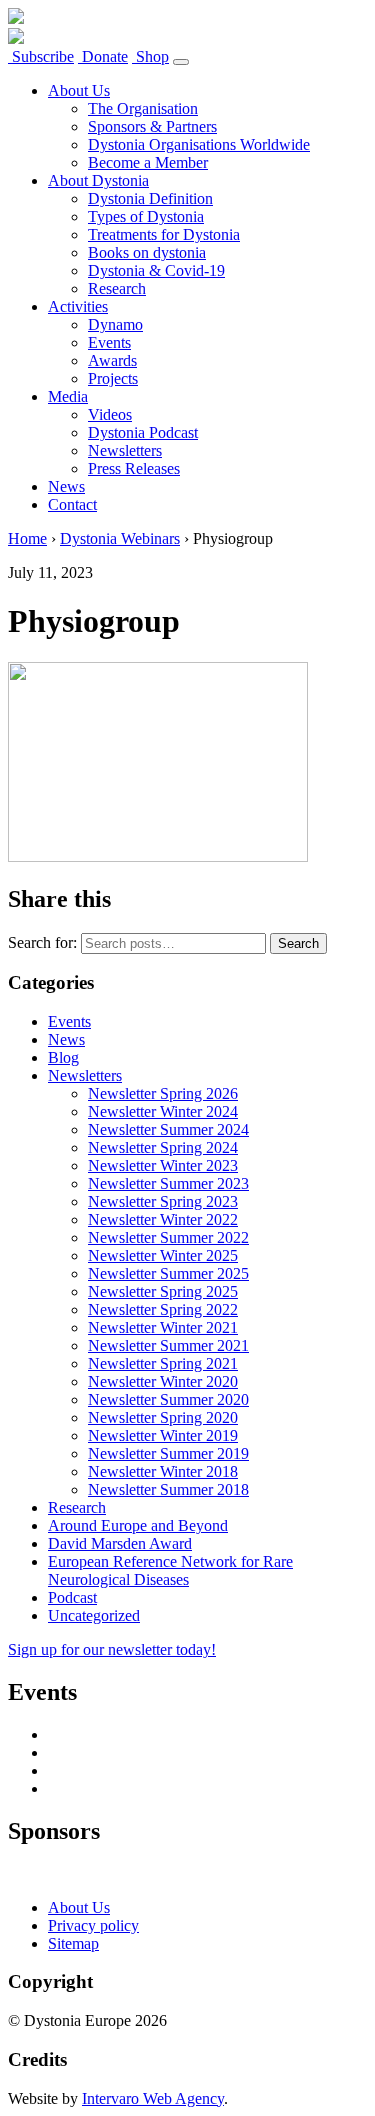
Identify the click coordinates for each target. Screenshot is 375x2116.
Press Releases (134, 468)
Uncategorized (94, 1615)
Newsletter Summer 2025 (168, 1273)
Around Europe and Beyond (138, 1525)
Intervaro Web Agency (153, 2098)
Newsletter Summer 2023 (168, 1183)
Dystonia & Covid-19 (156, 270)
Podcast (72, 1597)
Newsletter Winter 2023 (163, 1165)
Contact (72, 504)
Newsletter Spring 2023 (163, 1201)
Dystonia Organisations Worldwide (199, 144)
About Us (79, 90)
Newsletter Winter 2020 (163, 1381)
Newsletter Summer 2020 (168, 1399)
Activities (78, 306)
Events (109, 342)
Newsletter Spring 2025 (163, 1291)
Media (68, 396)
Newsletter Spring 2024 (163, 1147)
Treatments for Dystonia (164, 234)
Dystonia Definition (150, 198)
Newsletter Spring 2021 (163, 1363)
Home (27, 538)
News (66, 486)
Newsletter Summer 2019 (168, 1453)
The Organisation (143, 108)
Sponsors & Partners (152, 126)
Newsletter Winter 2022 (163, 1219)
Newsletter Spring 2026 (163, 1093)
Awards (112, 360)
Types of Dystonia (146, 216)
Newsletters (125, 450)
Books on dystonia (147, 252)
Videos (110, 414)
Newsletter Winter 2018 (163, 1471)
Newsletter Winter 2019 (163, 1435)
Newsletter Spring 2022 (163, 1309)
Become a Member (148, 162)
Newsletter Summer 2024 (168, 1129)
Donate (103, 56)
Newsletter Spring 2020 (163, 1417)
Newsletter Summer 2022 (168, 1237)
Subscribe (41, 56)
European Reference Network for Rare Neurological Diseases (170, 1570)
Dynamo (115, 324)
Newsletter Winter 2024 (163, 1111)
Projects (113, 378)
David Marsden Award (120, 1543)
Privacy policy (93, 1925)
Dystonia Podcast (143, 432)
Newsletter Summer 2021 (168, 1345)
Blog (63, 1057)
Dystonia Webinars (120, 538)
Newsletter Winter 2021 (163, 1327)
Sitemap (73, 1943)
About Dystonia (98, 180)
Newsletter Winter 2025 (163, 1255)
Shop (150, 56)
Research (117, 288)
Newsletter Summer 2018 (168, 1489)
